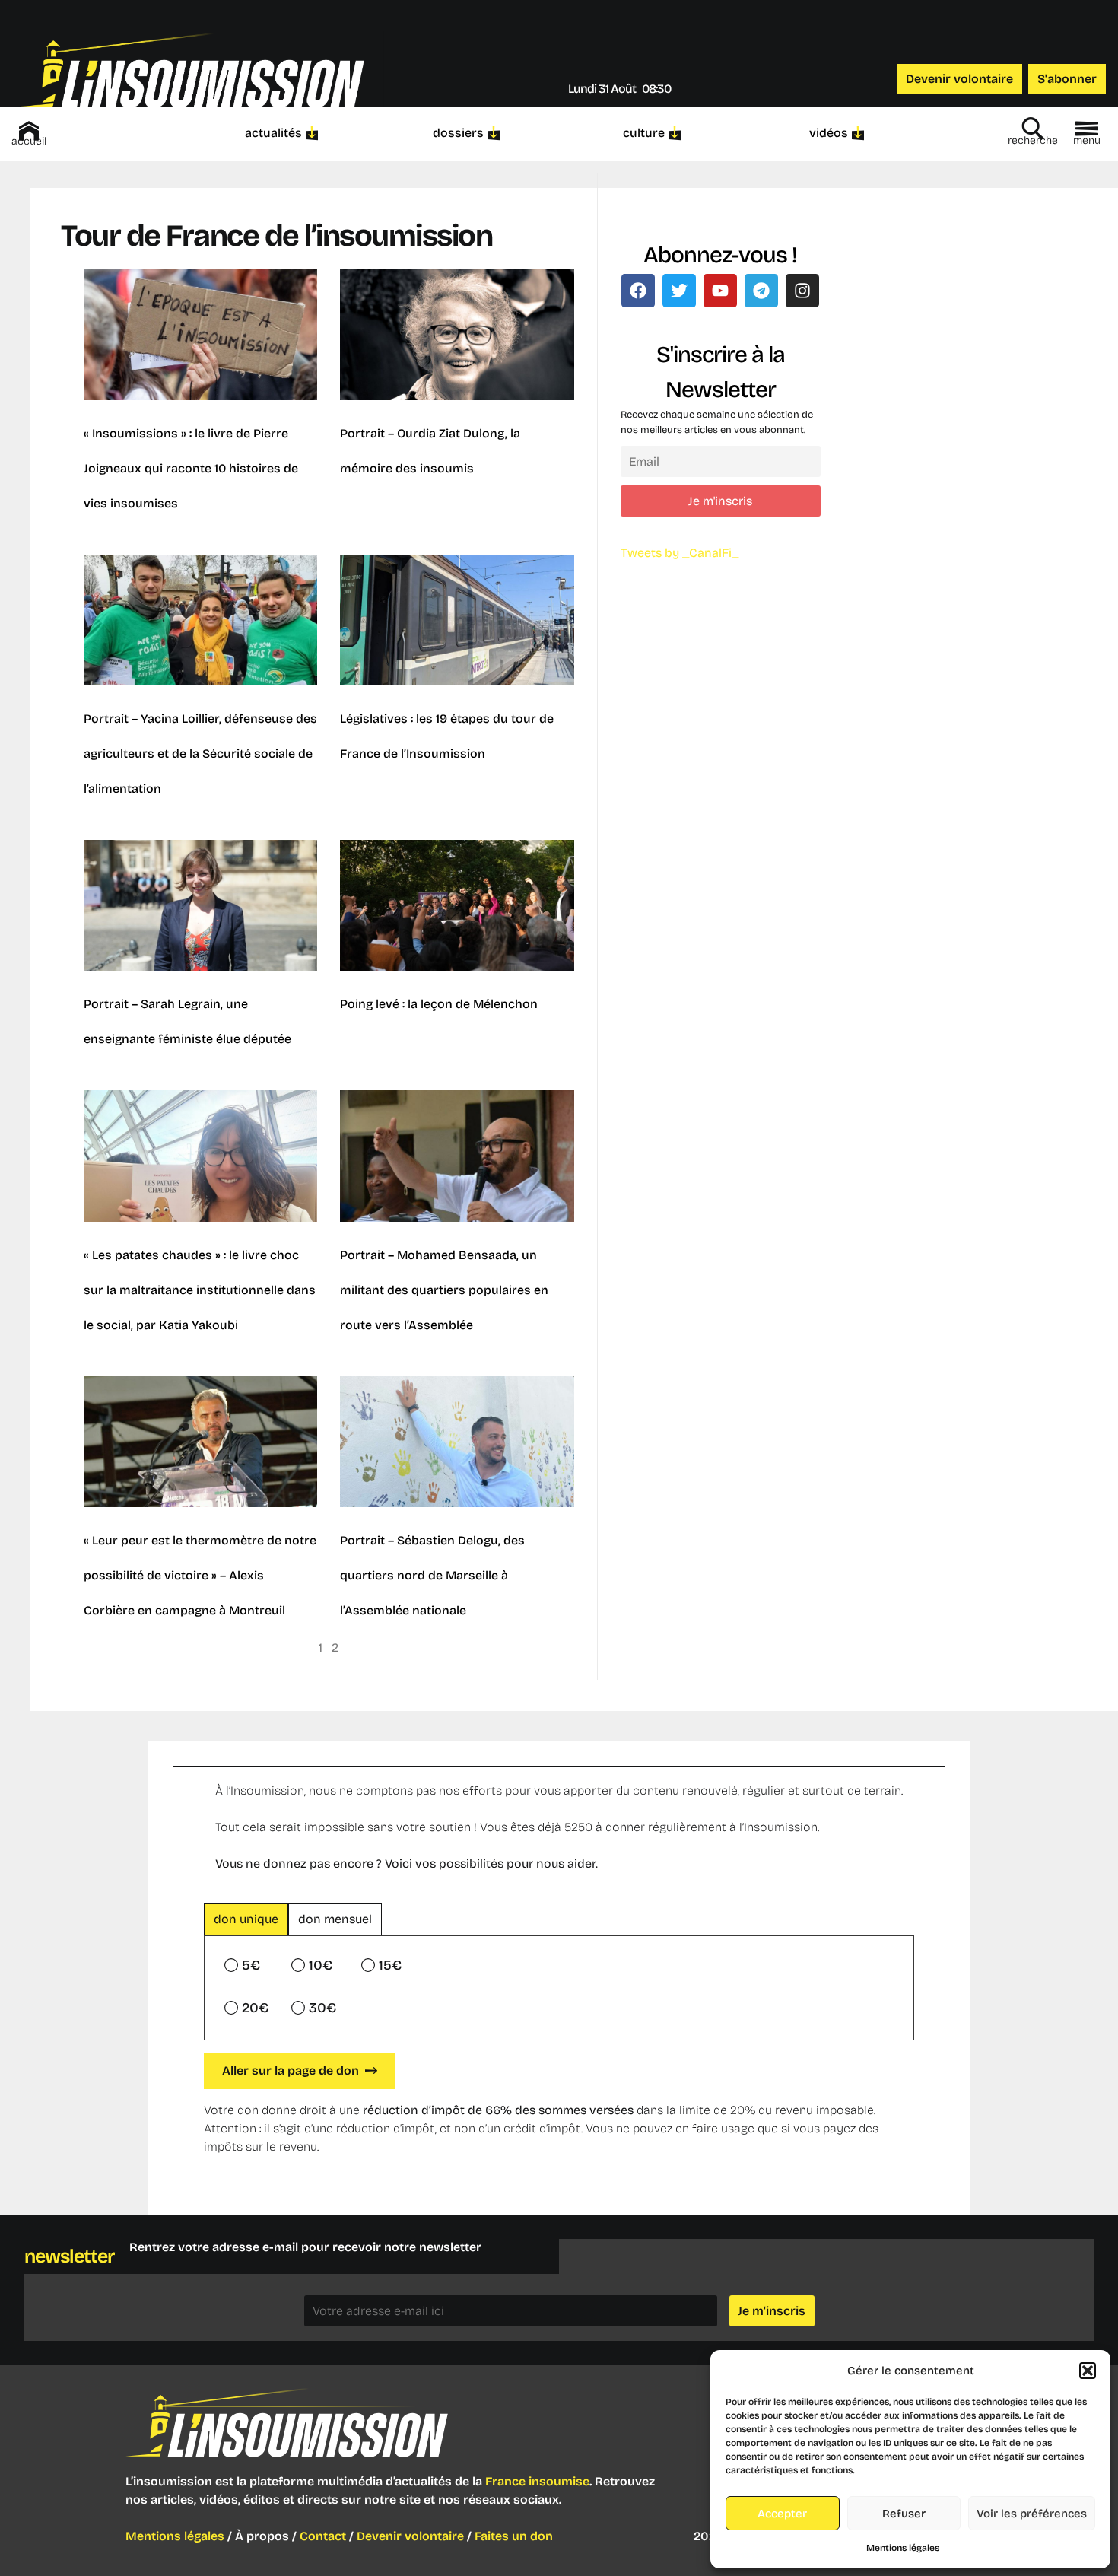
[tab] (246, 1919)
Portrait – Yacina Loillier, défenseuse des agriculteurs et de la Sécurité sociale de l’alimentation (200, 754)
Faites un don (514, 2536)
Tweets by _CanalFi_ (680, 553)
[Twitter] (679, 291)
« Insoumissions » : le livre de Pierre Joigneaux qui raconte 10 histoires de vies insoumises (191, 468)
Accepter (782, 2514)
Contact (323, 2536)
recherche (1033, 140)
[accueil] (29, 131)
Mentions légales (903, 2548)
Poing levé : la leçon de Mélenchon (439, 1004)
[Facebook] (638, 291)
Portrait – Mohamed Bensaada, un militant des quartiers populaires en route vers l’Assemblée (444, 1290)
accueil (29, 141)
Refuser (904, 2514)
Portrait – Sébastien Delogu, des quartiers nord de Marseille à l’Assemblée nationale (432, 1575)
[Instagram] (802, 291)
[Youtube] (720, 291)
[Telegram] (761, 291)
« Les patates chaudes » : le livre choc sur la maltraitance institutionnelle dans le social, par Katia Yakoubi (200, 1290)
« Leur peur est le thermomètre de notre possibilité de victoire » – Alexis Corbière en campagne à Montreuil (200, 1575)
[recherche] (1033, 129)
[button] (1088, 2371)
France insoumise (537, 2481)
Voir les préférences (1032, 2514)
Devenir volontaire (410, 2536)
